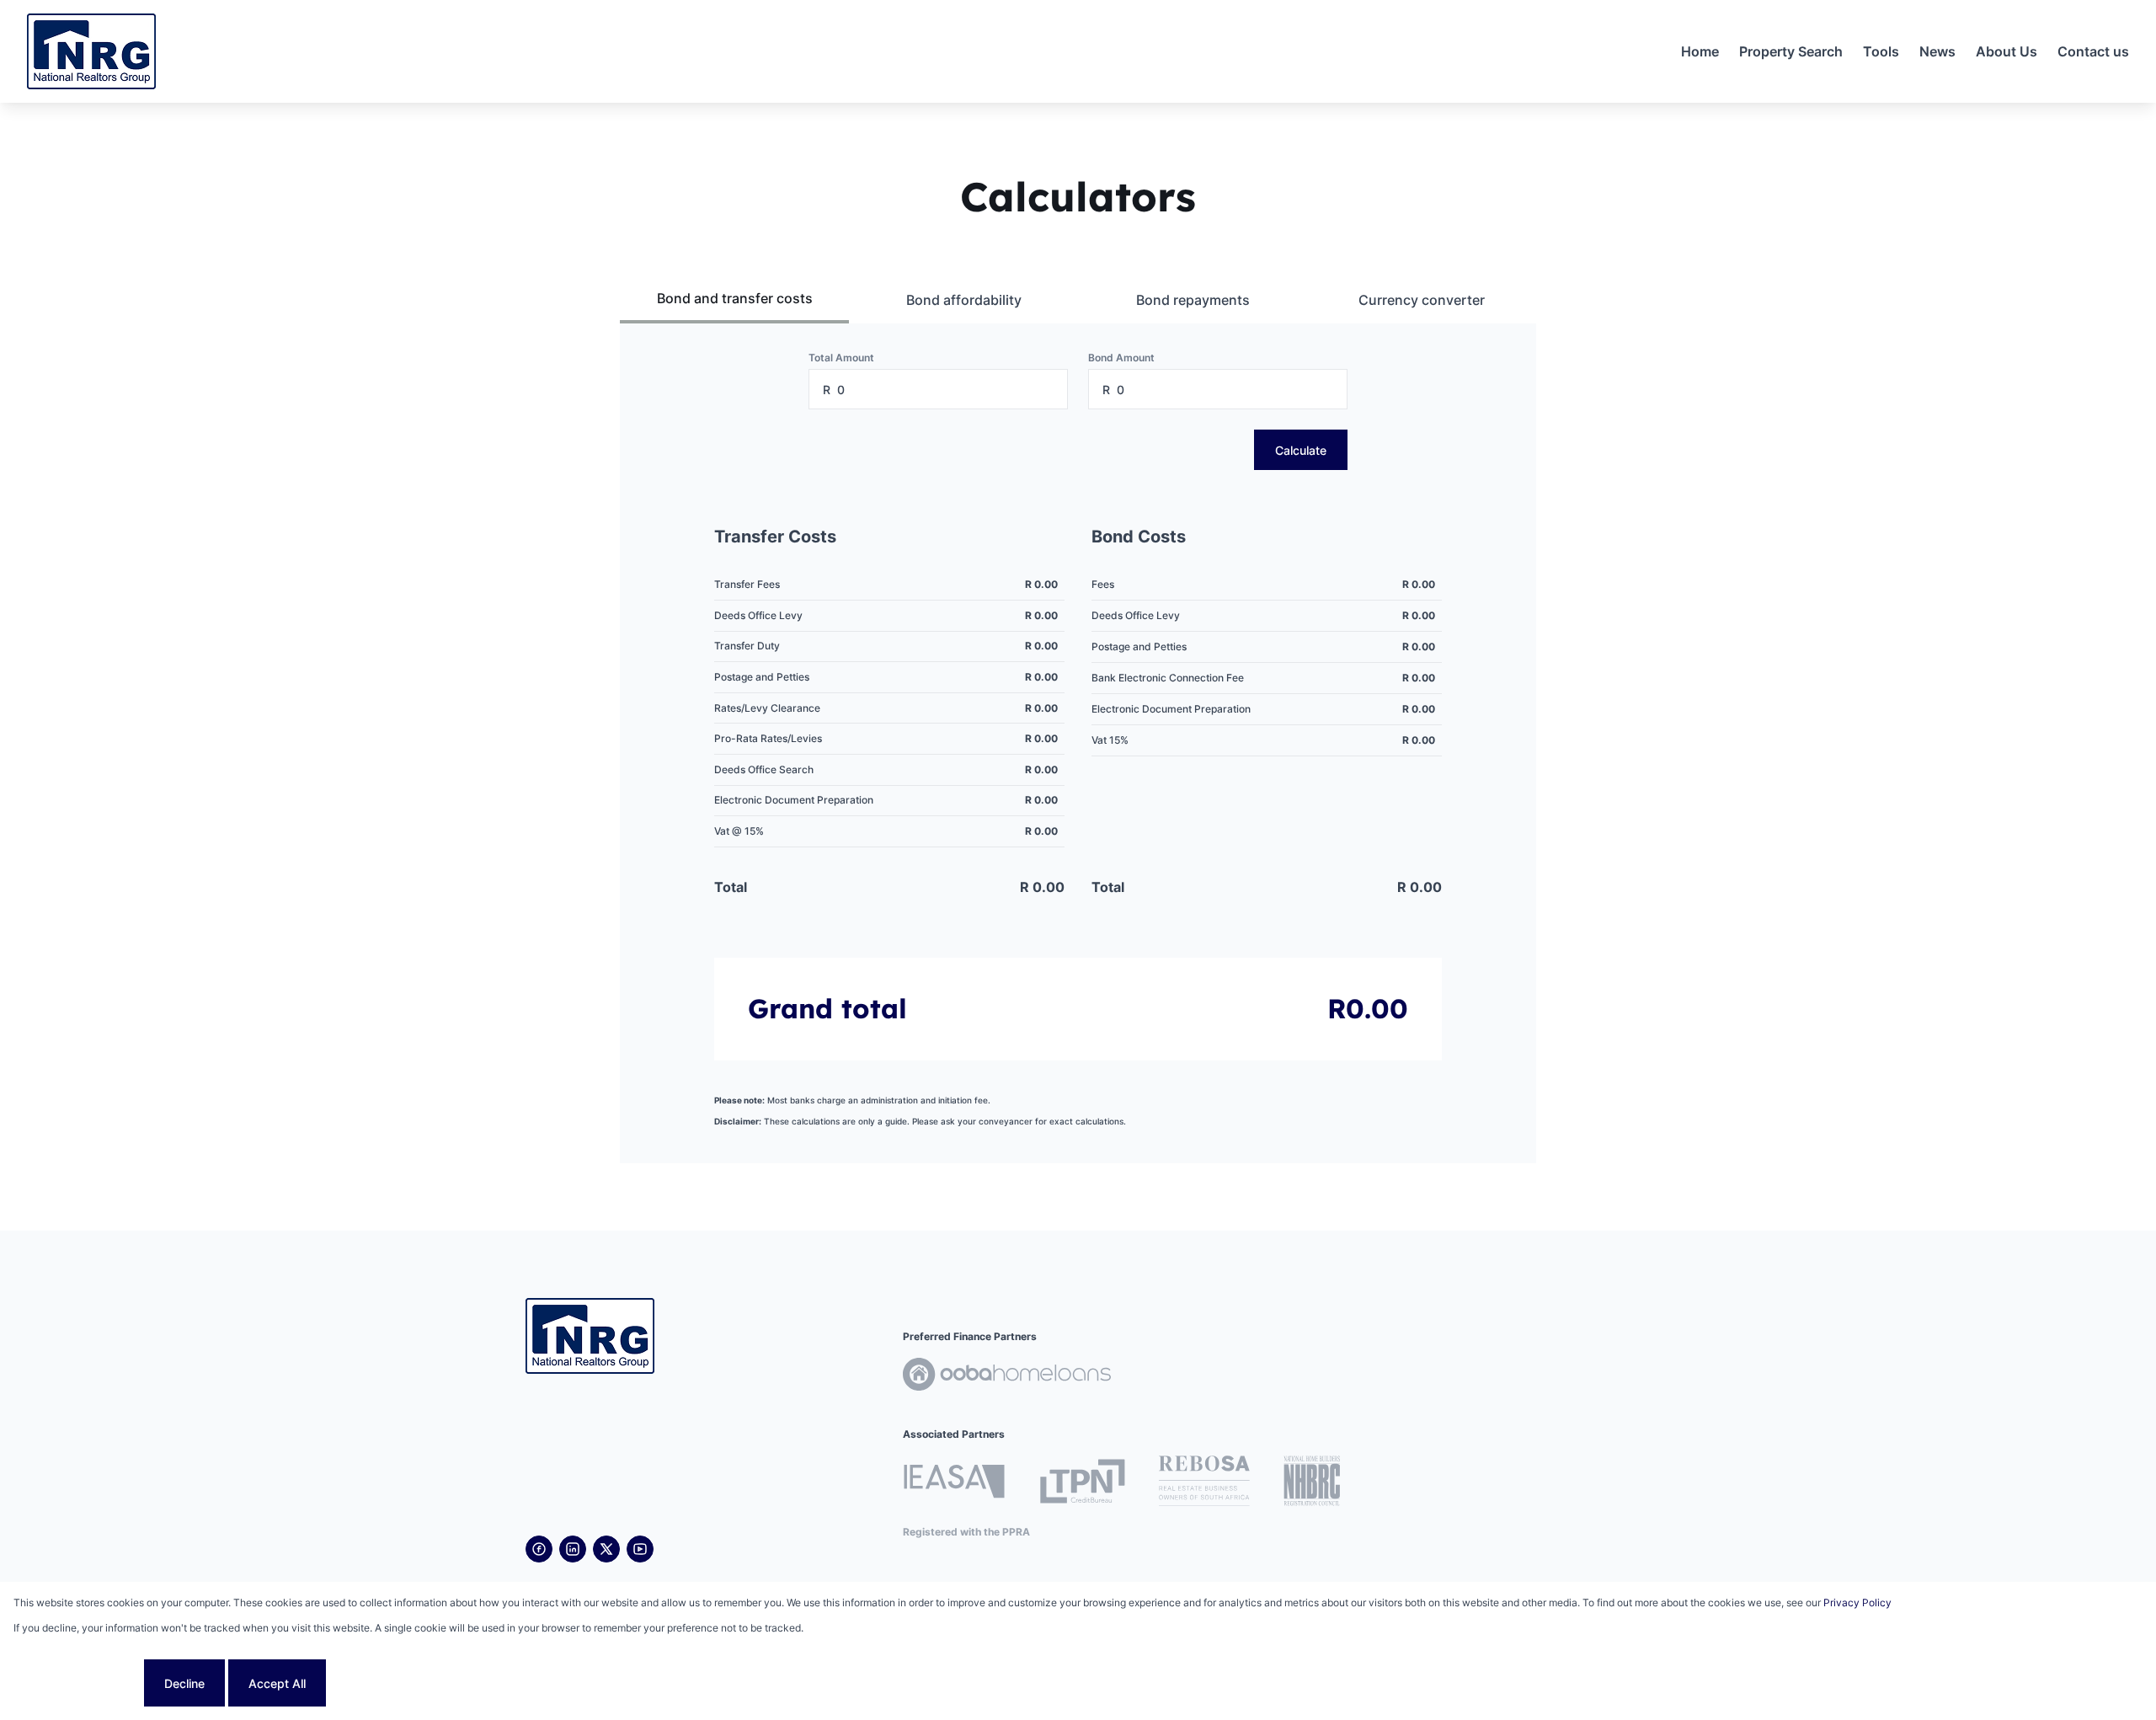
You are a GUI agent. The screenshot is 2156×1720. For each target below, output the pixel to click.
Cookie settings (77, 1683)
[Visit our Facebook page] (539, 1549)
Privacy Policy (1857, 1602)
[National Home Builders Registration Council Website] (1312, 1483)
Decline (184, 1683)
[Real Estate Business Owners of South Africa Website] (1204, 1483)
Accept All (277, 1683)
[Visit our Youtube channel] (640, 1549)
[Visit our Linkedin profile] (573, 1549)
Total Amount (841, 358)
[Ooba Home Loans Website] (1007, 1377)
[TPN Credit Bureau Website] (1082, 1484)
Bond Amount (1121, 358)
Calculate (1301, 450)
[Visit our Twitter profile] (606, 1549)
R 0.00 (1041, 584)
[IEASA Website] (954, 1484)
